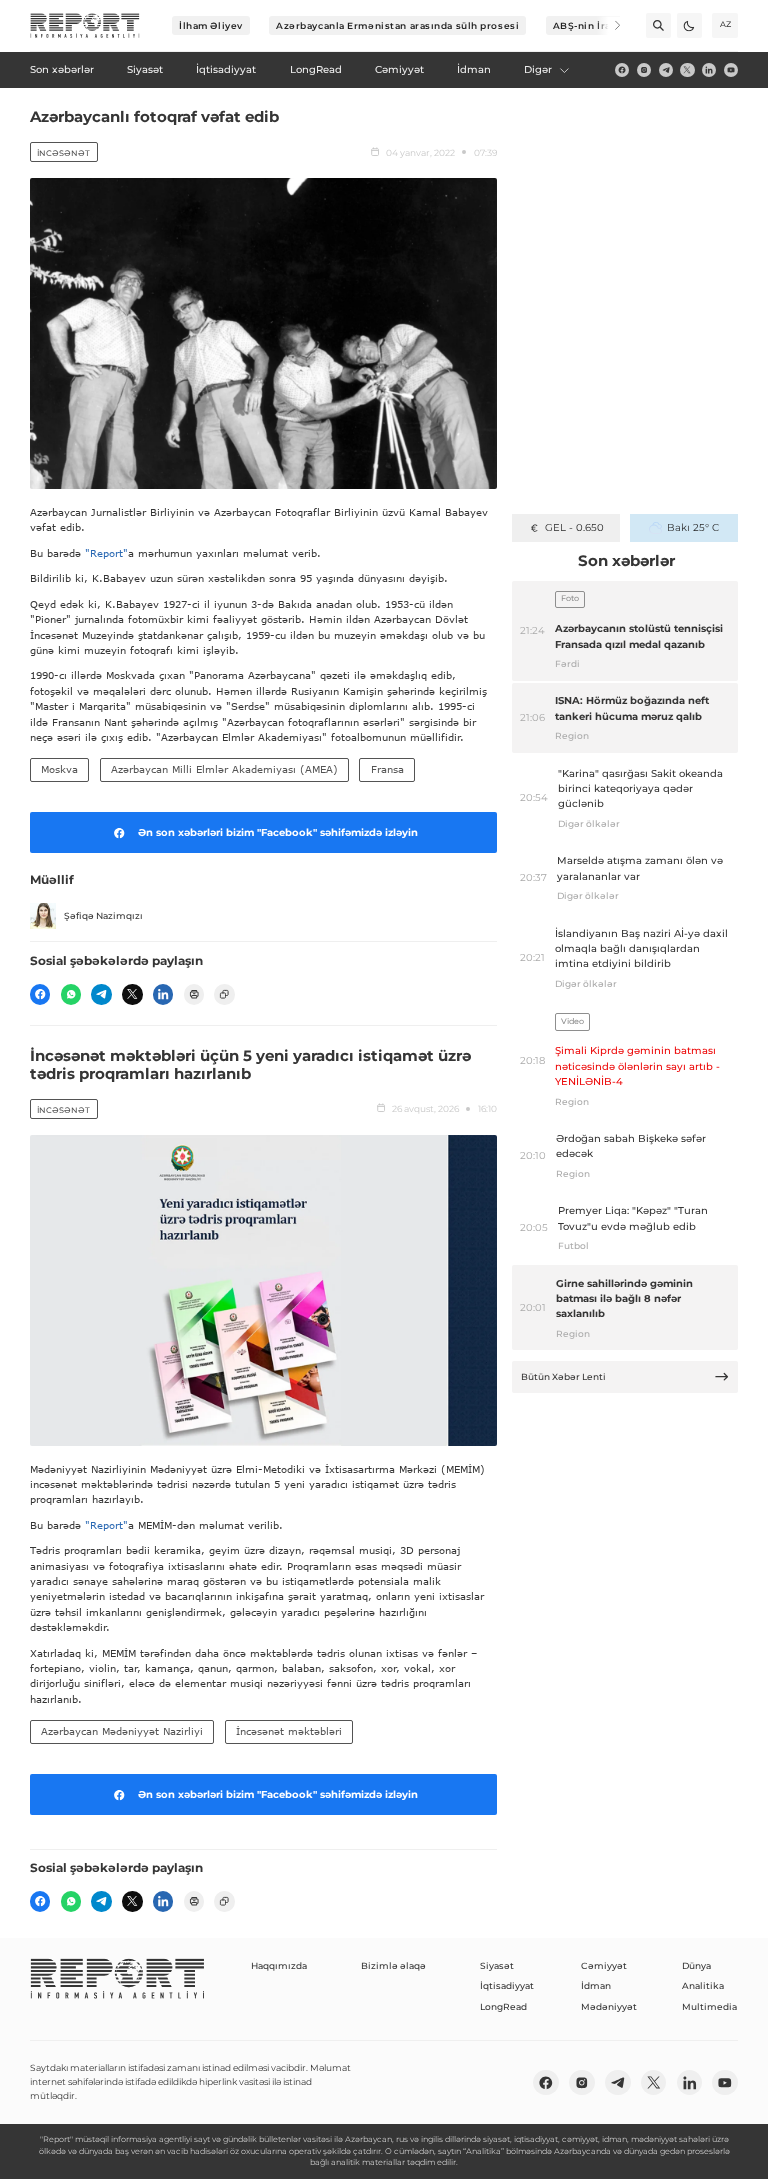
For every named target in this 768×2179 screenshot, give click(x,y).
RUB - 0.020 (574, 527)
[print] (194, 994)
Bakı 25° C (692, 527)
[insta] (644, 70)
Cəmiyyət (604, 1965)
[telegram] (666, 70)
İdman (596, 1985)
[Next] (608, 25)
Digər (538, 69)
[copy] (224, 994)
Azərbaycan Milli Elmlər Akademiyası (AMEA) (224, 769)
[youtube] (731, 70)
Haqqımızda (279, 1965)
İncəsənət (63, 153)
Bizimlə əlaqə (393, 1965)
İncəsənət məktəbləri (289, 1731)
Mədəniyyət (609, 2006)
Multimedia (709, 2006)
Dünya (696, 1965)
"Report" (106, 553)
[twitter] (687, 70)
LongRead (503, 2006)
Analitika (703, 1985)
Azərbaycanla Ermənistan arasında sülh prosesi (397, 25)
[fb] (622, 70)
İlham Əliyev (211, 25)
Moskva (59, 769)
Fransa (387, 769)
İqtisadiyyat (507, 1985)
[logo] (85, 26)
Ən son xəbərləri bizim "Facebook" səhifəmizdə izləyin (278, 832)
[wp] (71, 994)
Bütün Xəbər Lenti (563, 1376)
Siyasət (497, 1965)
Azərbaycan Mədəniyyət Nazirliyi (122, 1731)
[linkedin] (709, 70)
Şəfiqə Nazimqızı (103, 915)
